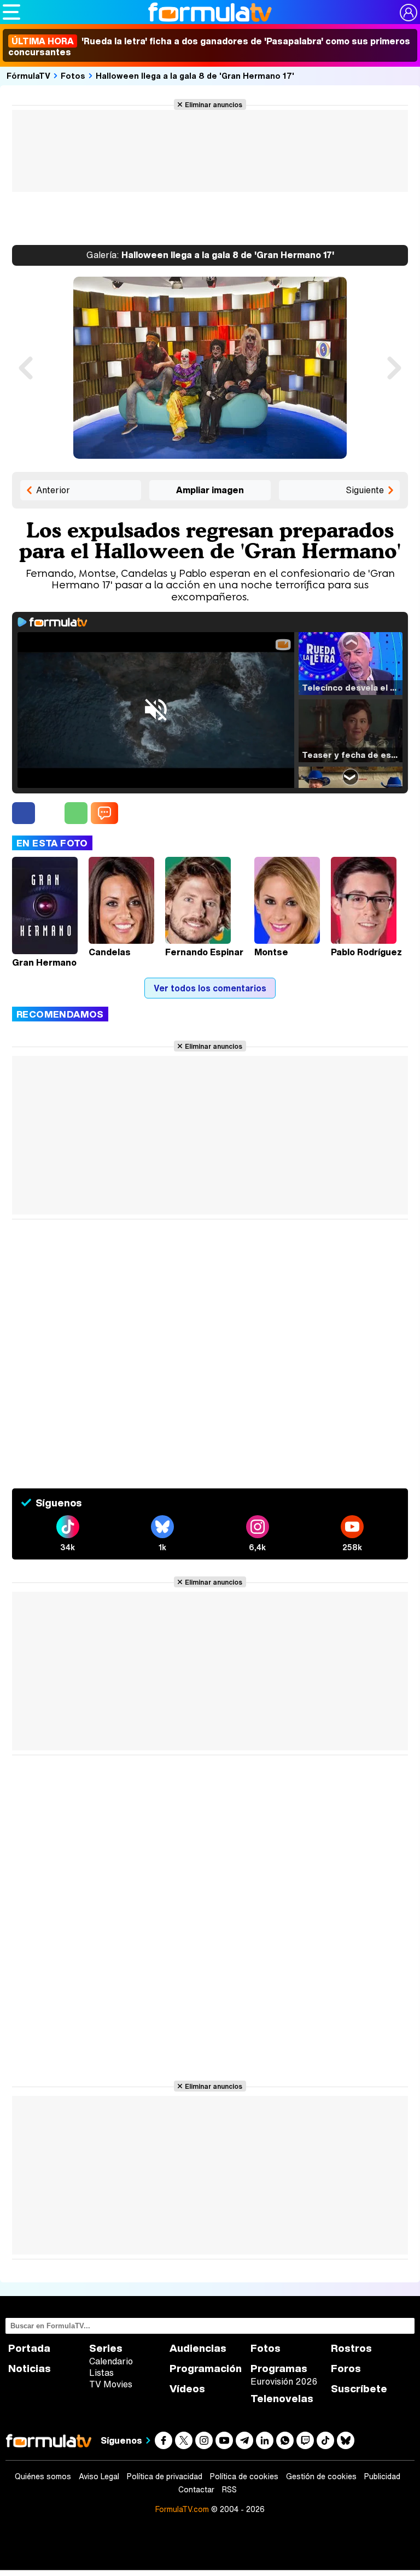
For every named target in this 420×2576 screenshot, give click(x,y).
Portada (29, 2348)
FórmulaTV (28, 75)
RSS (229, 2490)
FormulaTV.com (182, 2509)
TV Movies (111, 2384)
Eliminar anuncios (214, 104)
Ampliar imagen (210, 490)
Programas (279, 2368)
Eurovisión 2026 (284, 2381)
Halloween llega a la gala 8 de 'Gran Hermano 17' (195, 75)
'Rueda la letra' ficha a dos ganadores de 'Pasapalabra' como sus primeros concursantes (209, 46)
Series (106, 2348)
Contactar (196, 2490)
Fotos (73, 75)
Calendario (111, 2361)
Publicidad (382, 2476)
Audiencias (198, 2348)
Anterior (53, 490)
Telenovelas (282, 2399)
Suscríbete (359, 2389)
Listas (101, 2373)
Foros (346, 2368)
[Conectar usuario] (409, 13)
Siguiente (365, 490)
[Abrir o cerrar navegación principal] (11, 12)
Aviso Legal (99, 2476)
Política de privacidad (165, 2476)
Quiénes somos (43, 2476)
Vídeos (187, 2389)
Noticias (30, 2368)
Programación (206, 2368)
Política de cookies (244, 2476)
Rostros (351, 2348)
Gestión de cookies (321, 2476)
